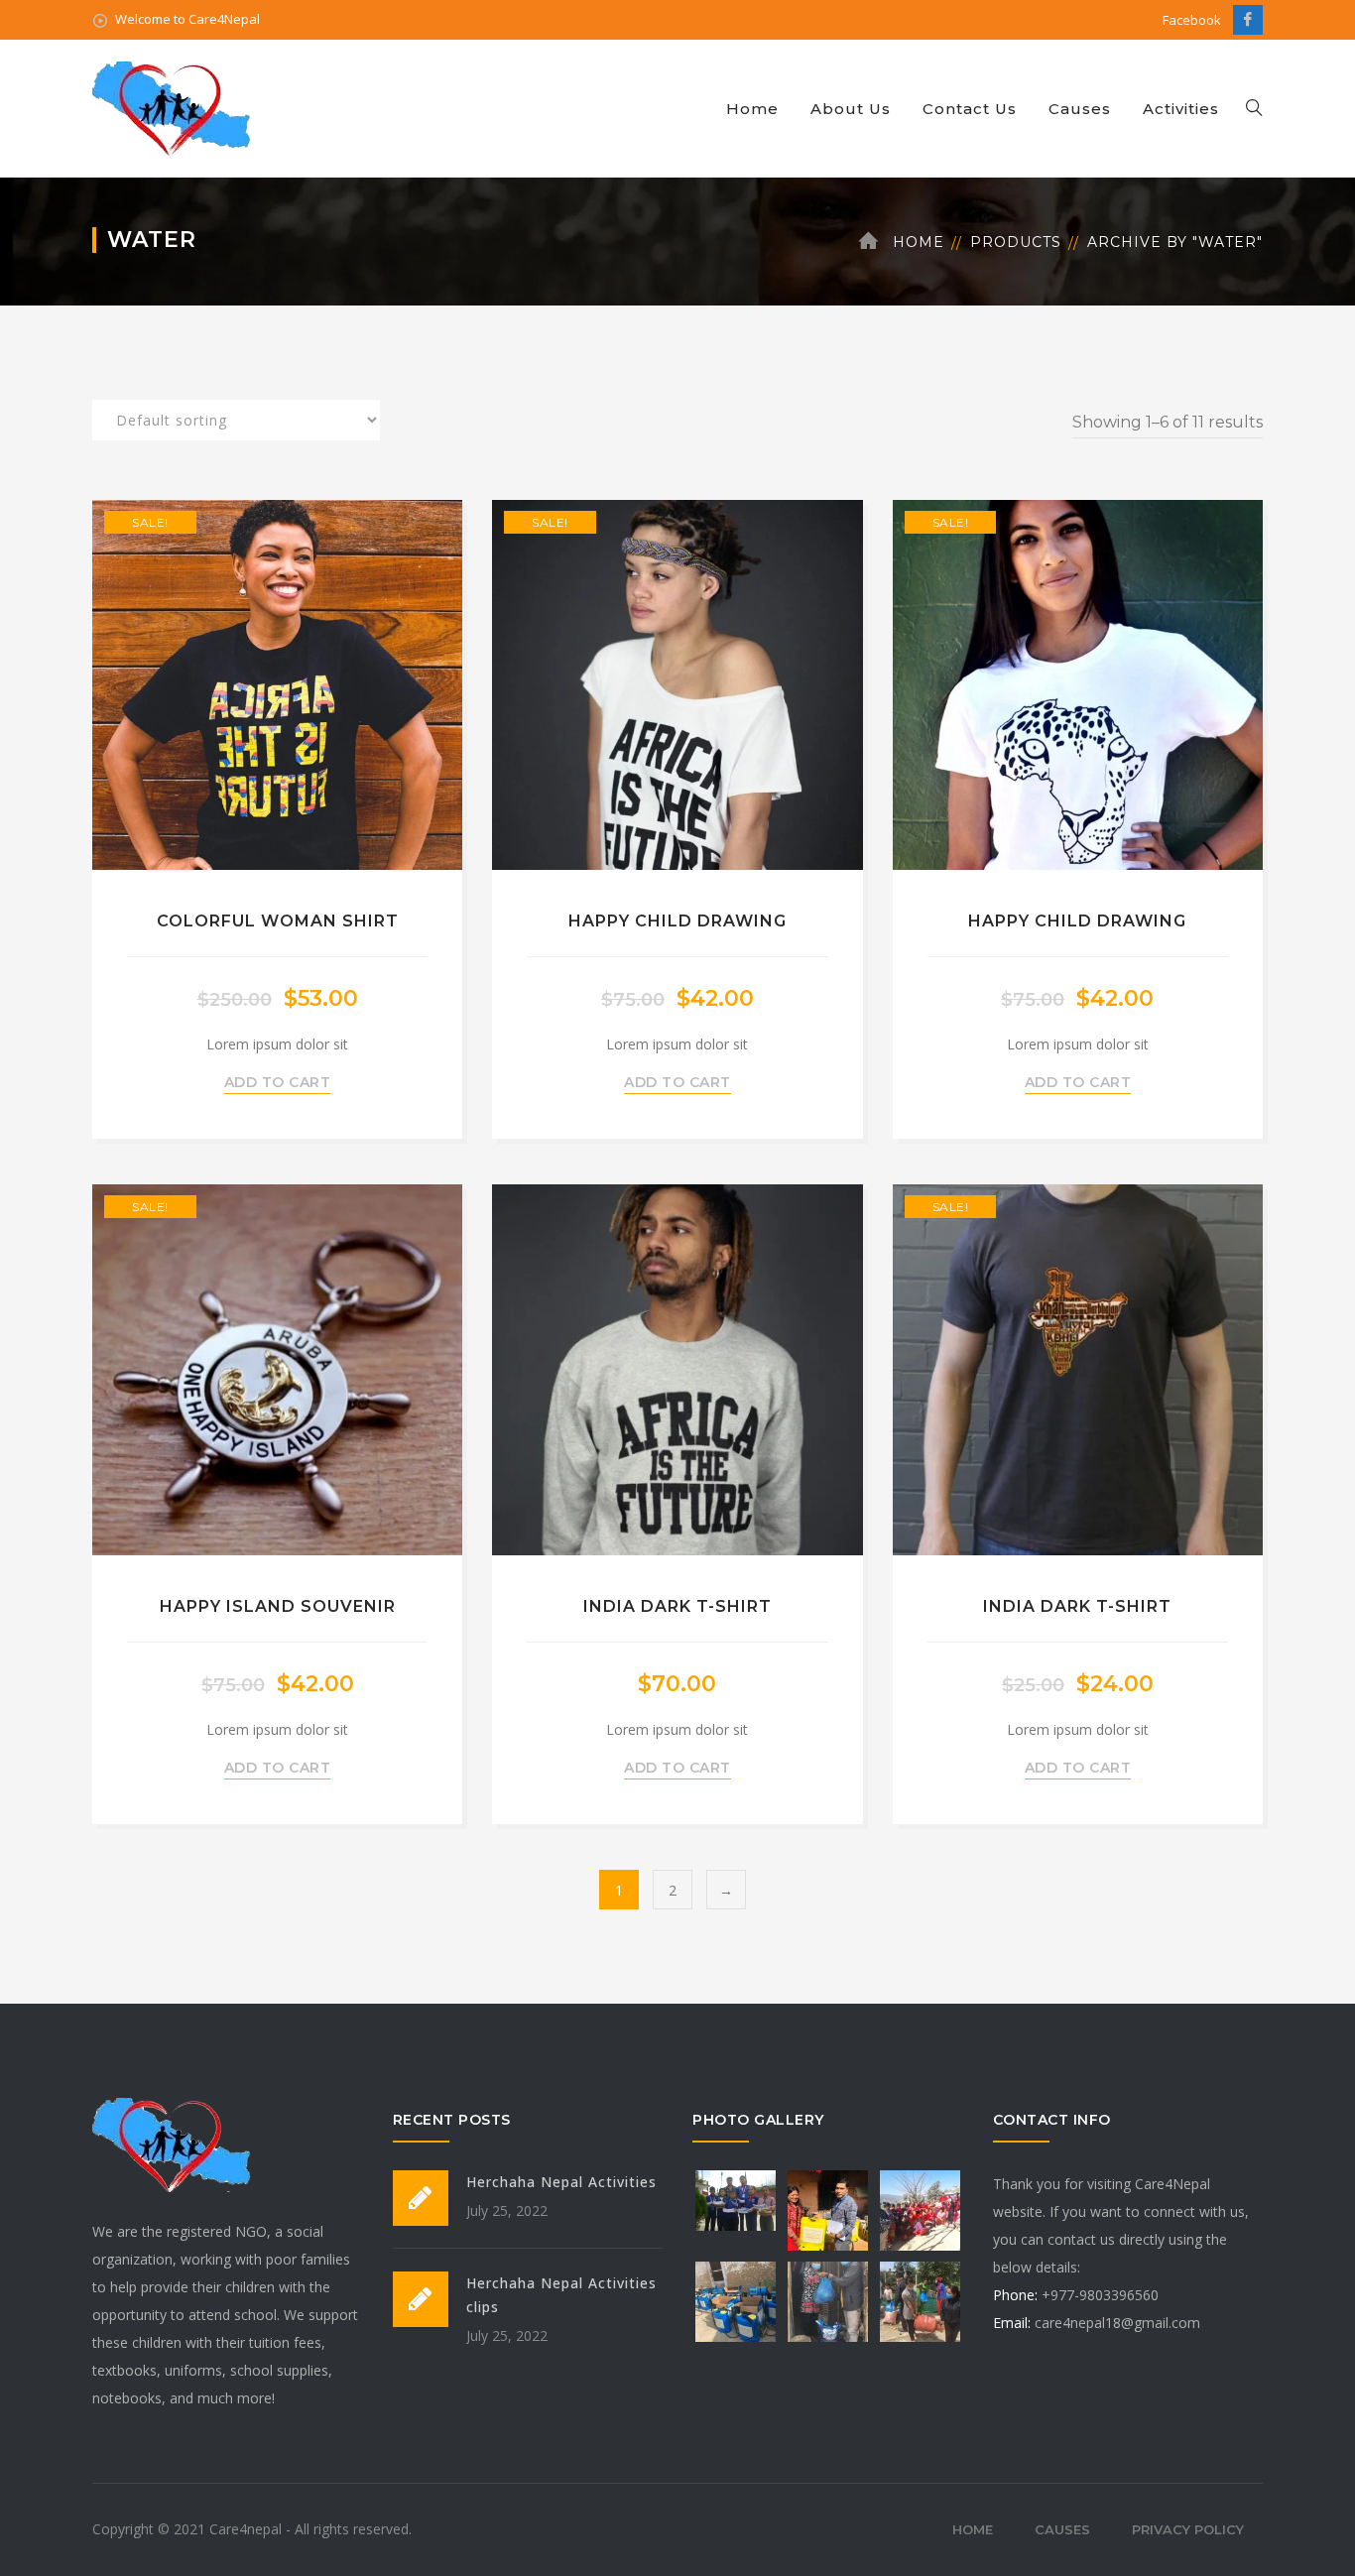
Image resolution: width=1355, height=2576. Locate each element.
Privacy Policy (1188, 2529)
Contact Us (970, 109)
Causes (1080, 109)
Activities (1181, 109)
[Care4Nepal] (174, 107)
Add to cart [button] (278, 1082)
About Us (851, 109)
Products (1016, 242)
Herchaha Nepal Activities (561, 2182)
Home (752, 109)
